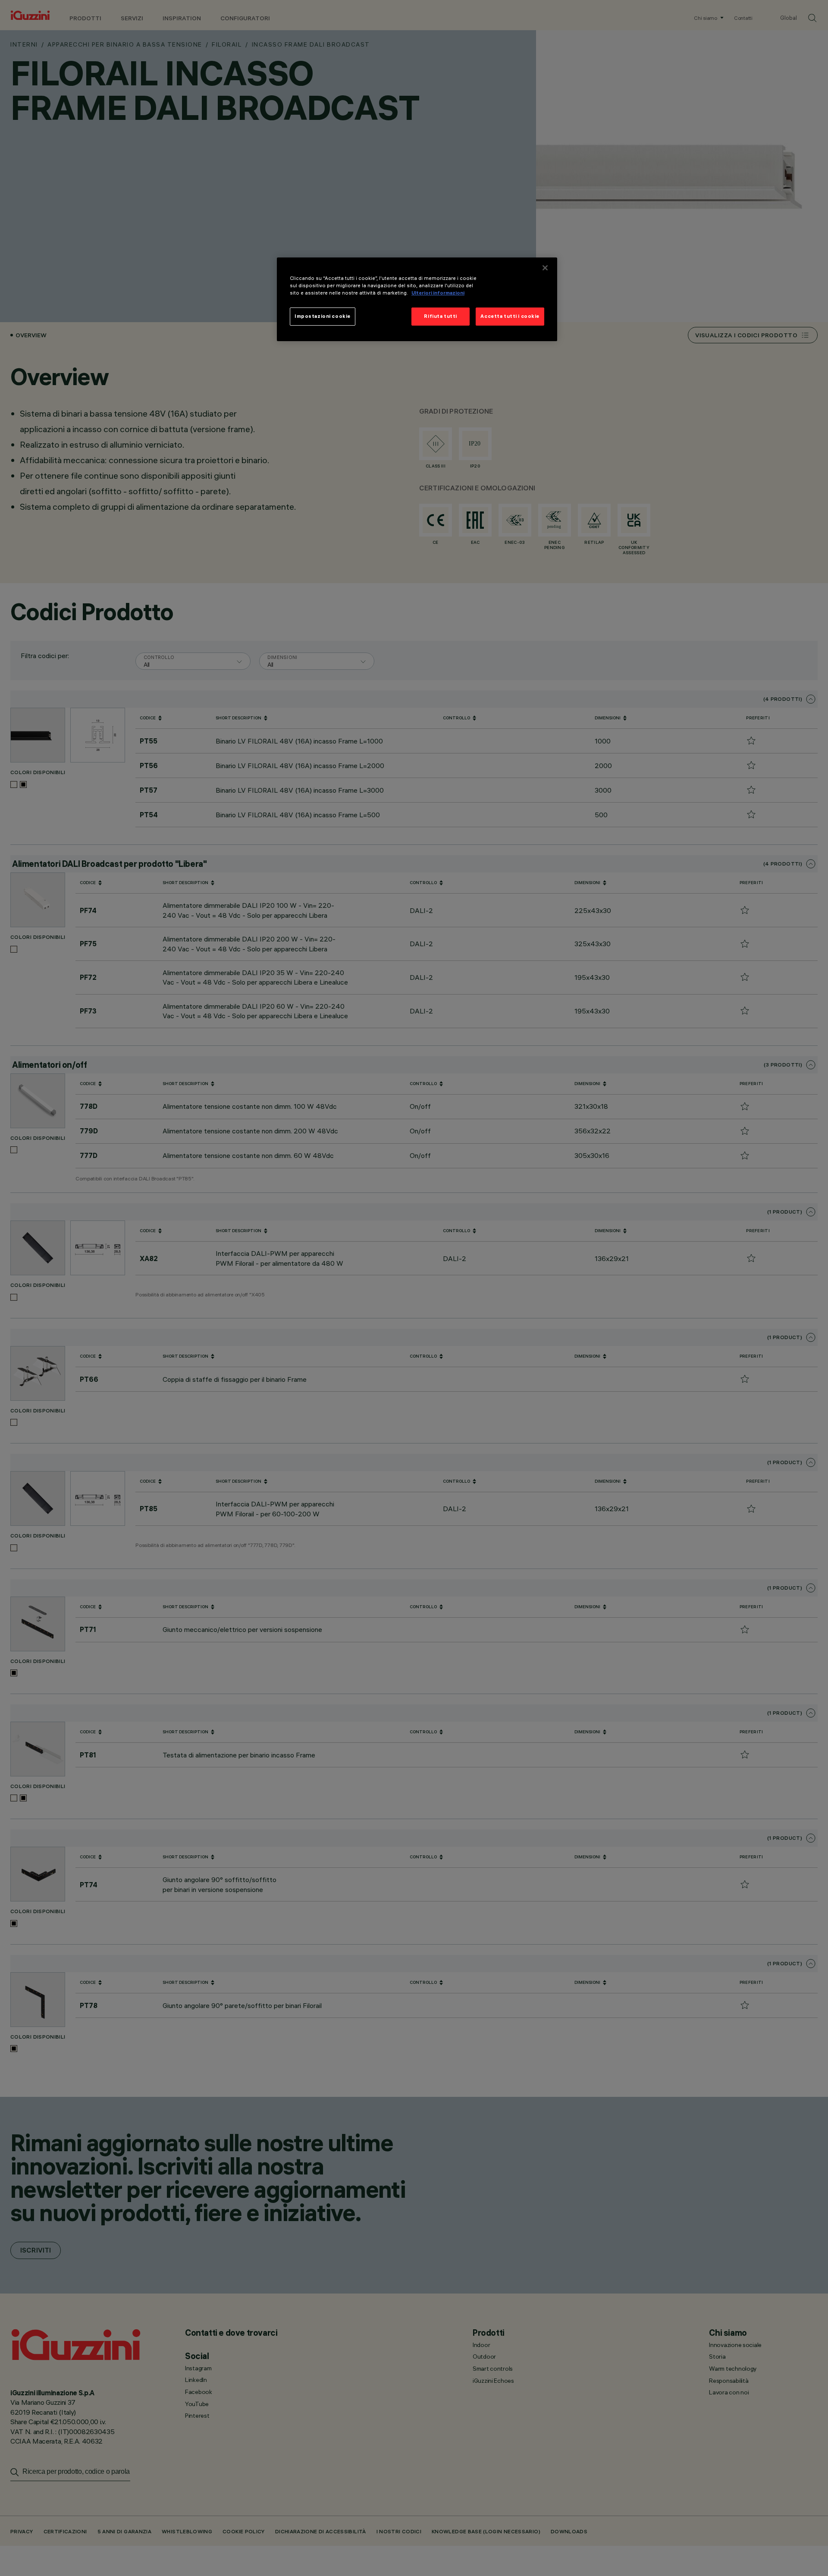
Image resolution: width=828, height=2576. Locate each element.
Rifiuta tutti (440, 316)
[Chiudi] (545, 268)
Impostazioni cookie (323, 316)
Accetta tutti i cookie (510, 316)
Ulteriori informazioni (438, 293)
